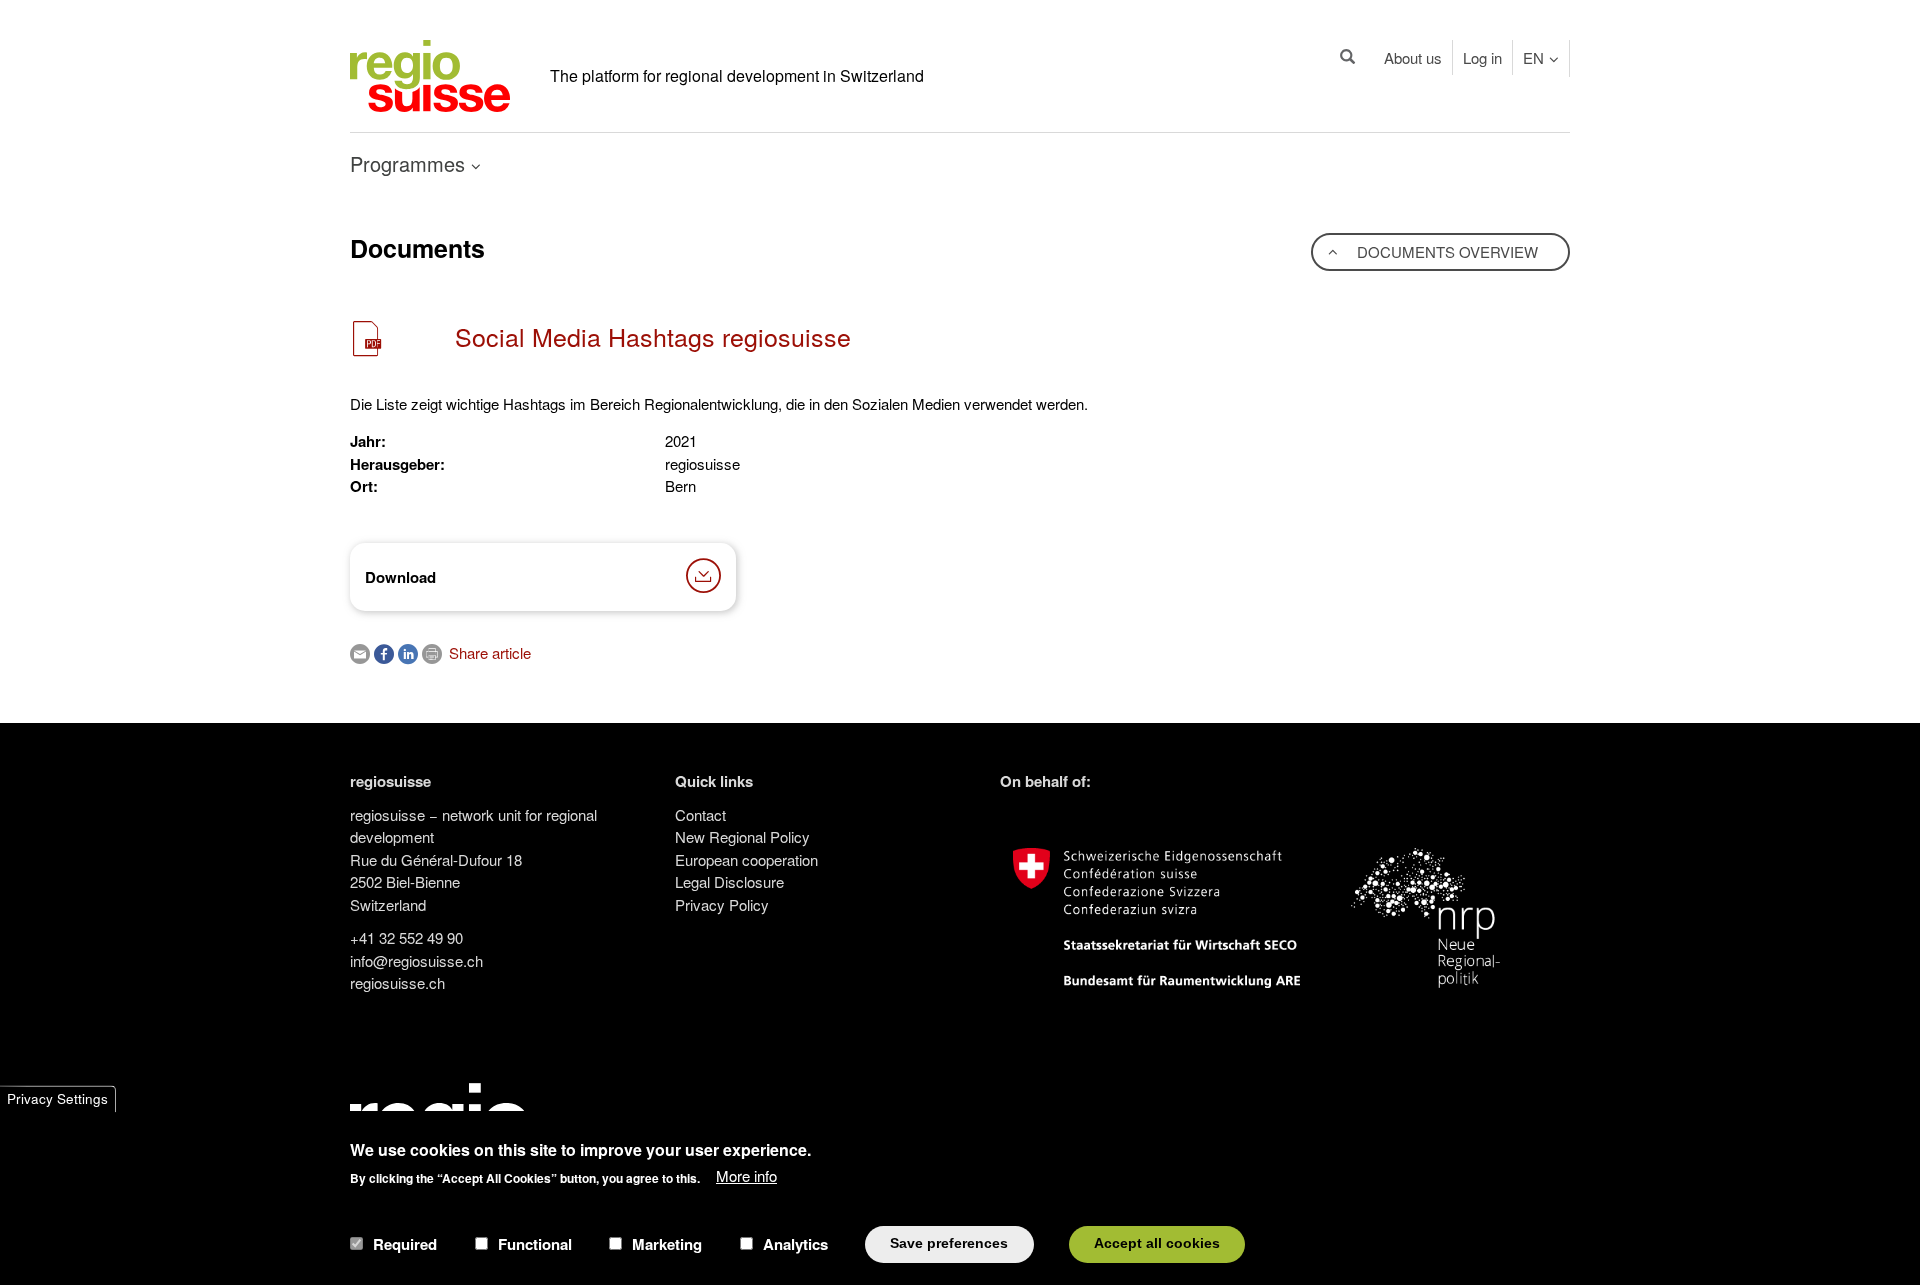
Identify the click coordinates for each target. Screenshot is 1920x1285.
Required (405, 1244)
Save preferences (949, 1243)
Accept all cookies (1157, 1243)
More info (746, 1175)
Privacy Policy (722, 904)
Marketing (667, 1244)
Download (400, 577)
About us (1413, 57)
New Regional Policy (742, 836)
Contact (700, 814)
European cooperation (746, 859)
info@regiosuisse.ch (416, 960)
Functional (535, 1244)
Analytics (795, 1244)
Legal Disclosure (729, 881)
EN (1533, 57)
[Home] (430, 73)
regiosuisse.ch (397, 982)
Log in (1482, 57)
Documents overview (1445, 251)
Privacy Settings (57, 1098)
